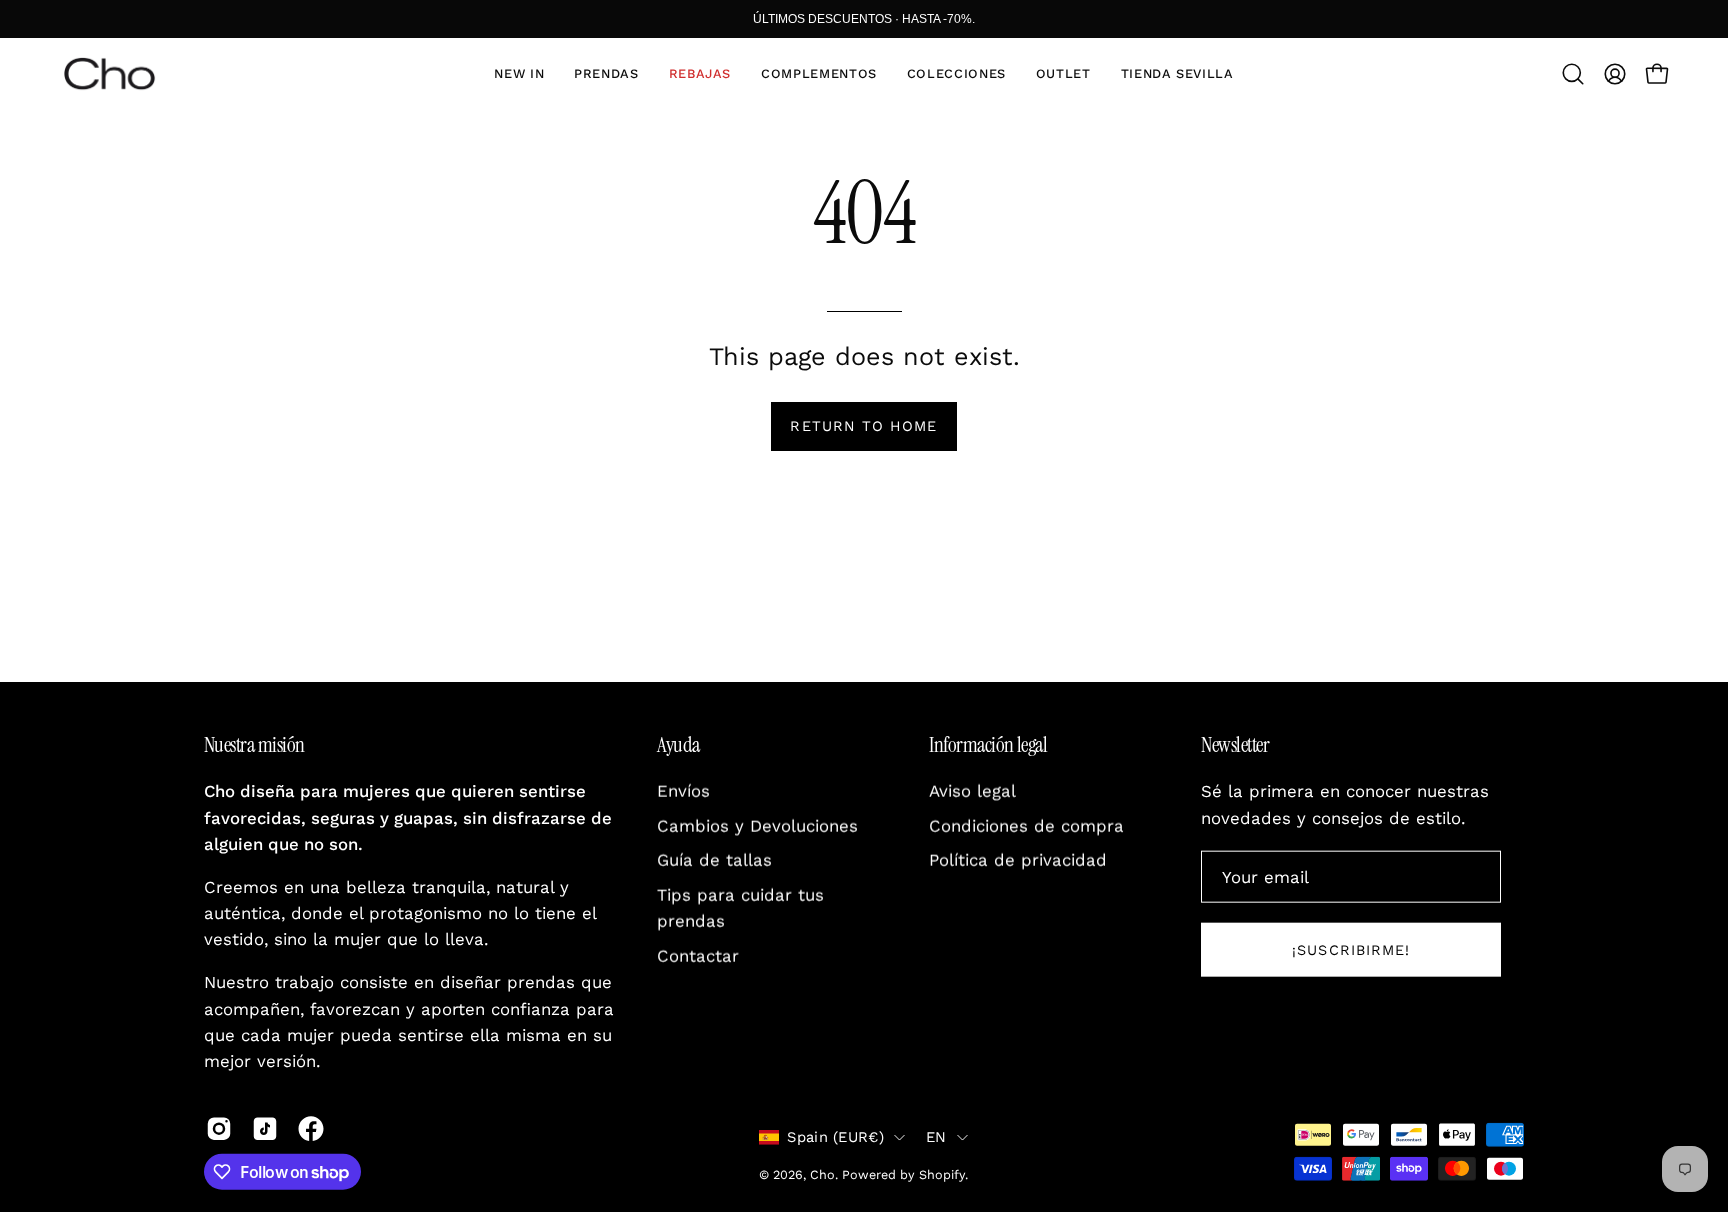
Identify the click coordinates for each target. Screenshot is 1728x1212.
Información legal (988, 745)
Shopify (942, 1174)
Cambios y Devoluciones (757, 826)
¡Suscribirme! (1351, 950)
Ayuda (678, 745)
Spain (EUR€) (835, 1137)
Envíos (683, 791)
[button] (606, 74)
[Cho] (110, 74)
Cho (822, 1174)
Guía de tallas (714, 860)
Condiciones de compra (1026, 826)
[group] (864, 19)
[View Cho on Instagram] (219, 1129)
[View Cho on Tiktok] (265, 1129)
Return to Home (863, 426)
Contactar (698, 956)
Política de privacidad (1018, 860)
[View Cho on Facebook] (311, 1129)
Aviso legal (972, 791)
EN (936, 1137)
